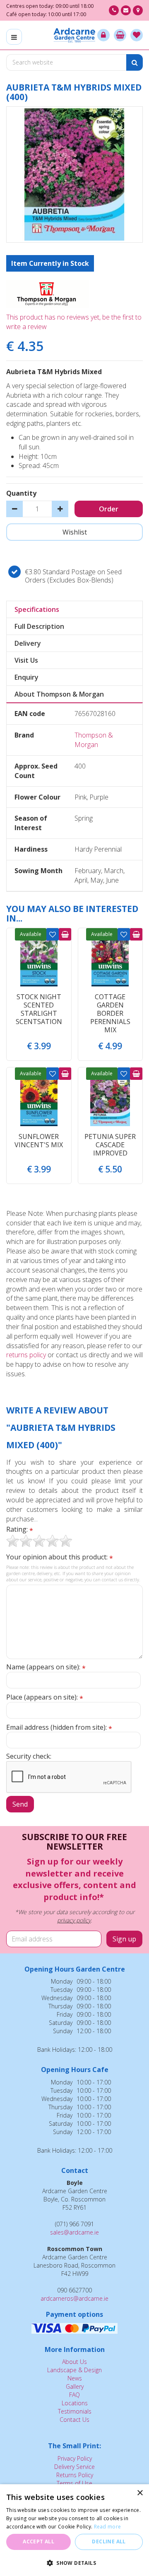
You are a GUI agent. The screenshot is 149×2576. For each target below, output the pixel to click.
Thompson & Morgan (94, 740)
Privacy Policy (75, 2458)
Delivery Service (74, 2467)
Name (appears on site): (46, 1667)
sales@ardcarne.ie (74, 2232)
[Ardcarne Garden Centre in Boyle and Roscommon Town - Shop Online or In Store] (75, 35)
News (75, 2378)
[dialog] (74, 2530)
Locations (75, 2403)
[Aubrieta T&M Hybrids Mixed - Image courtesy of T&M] (74, 174)
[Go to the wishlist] (137, 35)
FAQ (74, 2395)
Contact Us (74, 2420)
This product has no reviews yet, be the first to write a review (74, 322)
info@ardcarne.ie (126, 10)
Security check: (29, 1756)
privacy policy (74, 1920)
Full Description (39, 626)
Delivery (28, 643)
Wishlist (53, 934)
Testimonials (75, 2411)
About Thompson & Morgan (59, 694)
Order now (65, 934)
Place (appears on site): (45, 1697)
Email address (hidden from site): (59, 1727)
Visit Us (26, 660)
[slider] (39, 1541)
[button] (74, 2563)
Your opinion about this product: (60, 1557)
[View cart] (120, 35)
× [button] (140, 2493)
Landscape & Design (74, 2370)
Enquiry (26, 677)
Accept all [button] (38, 2541)
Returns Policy (75, 2475)
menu (14, 37)
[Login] (103, 35)
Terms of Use (74, 2483)
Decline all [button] (109, 2541)
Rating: (20, 1529)
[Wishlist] (137, 35)
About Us (74, 2362)
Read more (108, 2527)
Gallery (75, 2386)
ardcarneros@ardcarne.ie (74, 2298)
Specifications (37, 609)
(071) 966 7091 (114, 10)
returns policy (26, 1355)
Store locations (138, 10)
